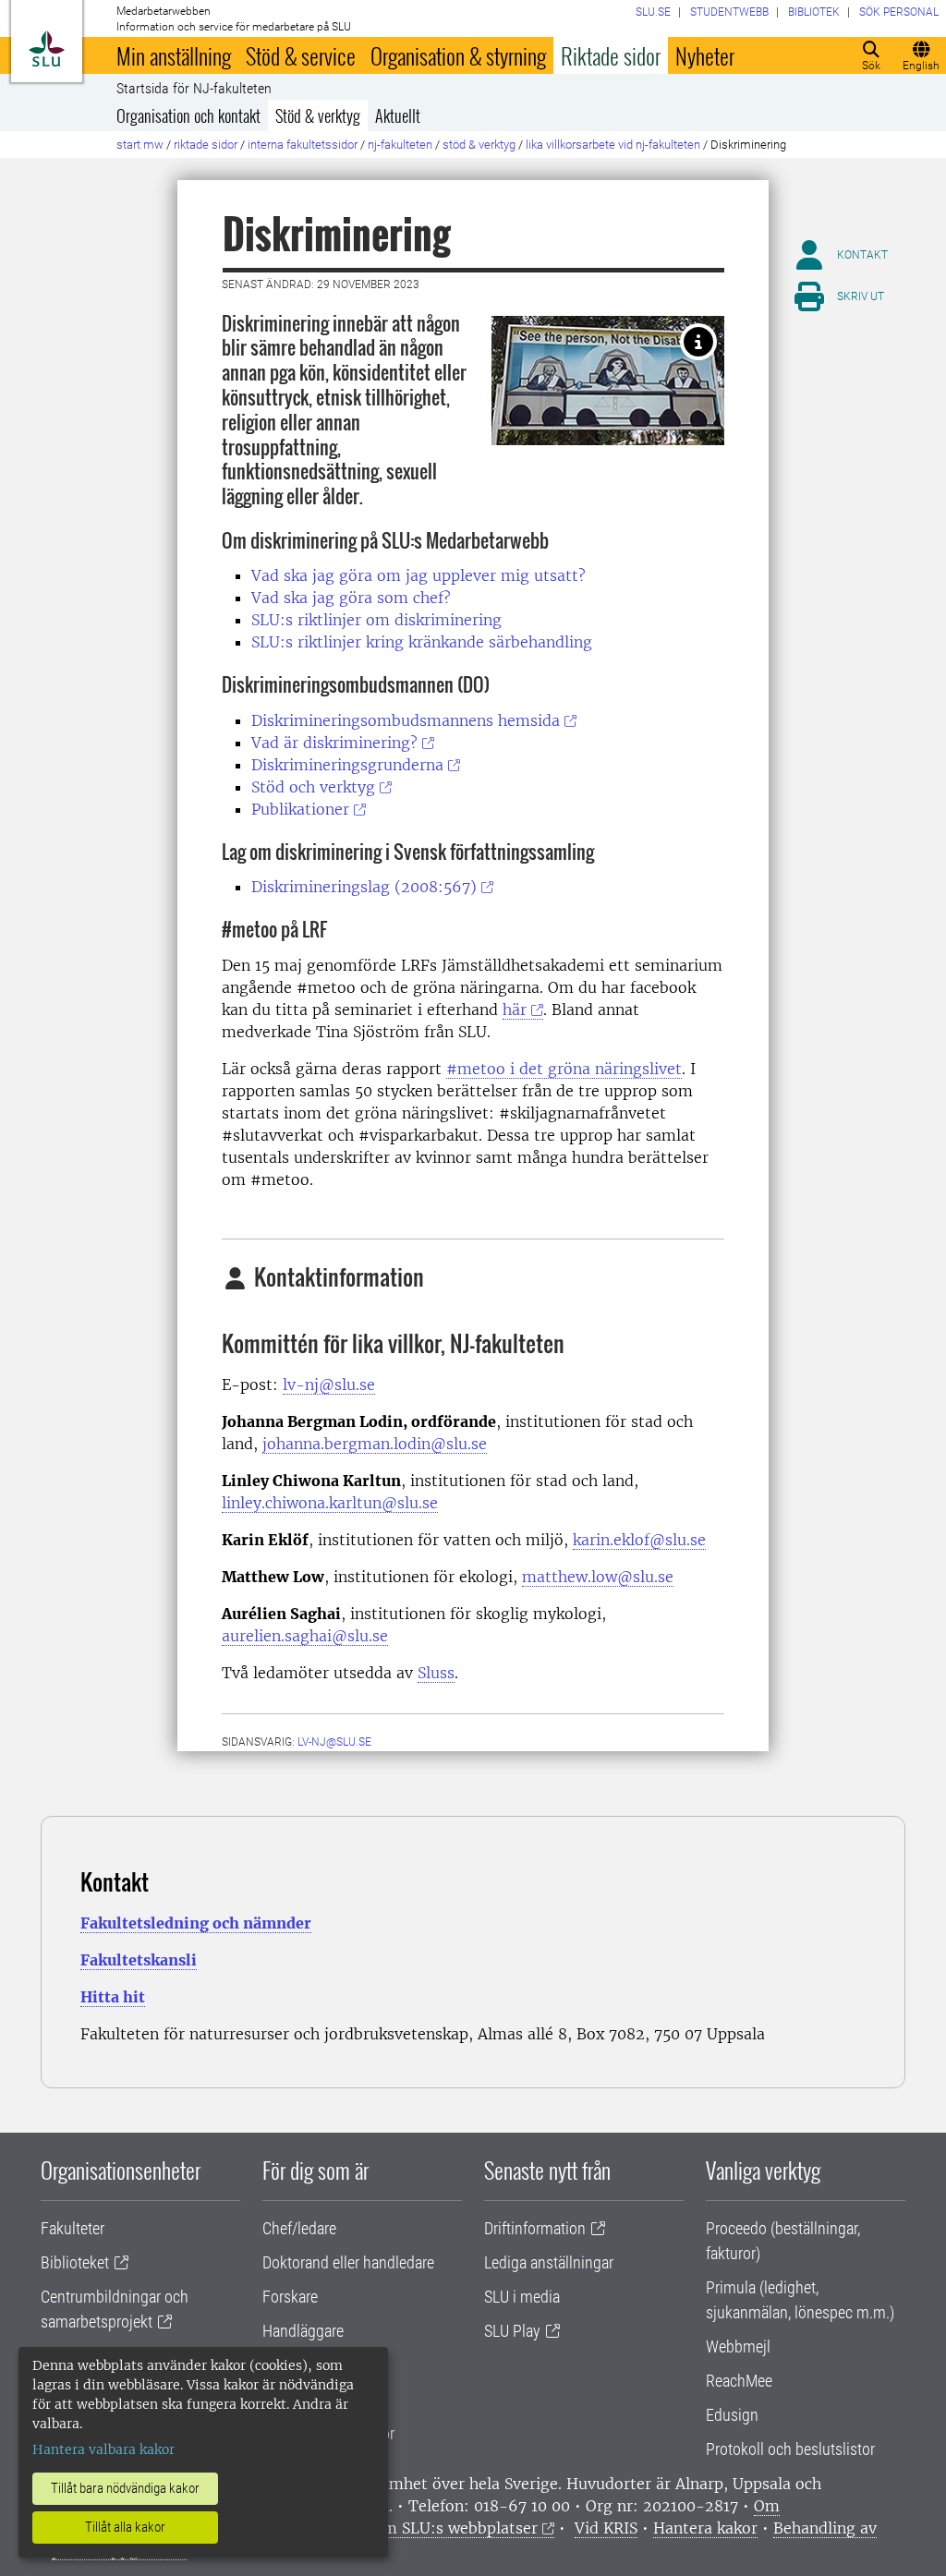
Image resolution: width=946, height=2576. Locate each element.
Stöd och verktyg (313, 787)
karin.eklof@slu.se (639, 1540)
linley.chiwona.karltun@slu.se (330, 1503)
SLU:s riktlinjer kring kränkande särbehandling (422, 642)
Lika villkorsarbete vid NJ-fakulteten (613, 145)
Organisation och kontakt (188, 115)
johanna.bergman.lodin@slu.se (375, 1444)
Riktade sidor (611, 55)
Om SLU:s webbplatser (455, 2528)
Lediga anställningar (549, 2262)
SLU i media (522, 2297)
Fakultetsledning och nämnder (196, 1923)
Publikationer (300, 809)
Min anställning (174, 55)
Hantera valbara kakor (103, 2449)
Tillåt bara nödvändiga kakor (125, 2488)
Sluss (436, 1673)
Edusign (732, 2415)
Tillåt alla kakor (125, 2527)
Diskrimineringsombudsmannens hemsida (406, 720)
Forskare (290, 2297)
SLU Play (512, 2331)
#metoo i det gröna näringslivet (564, 1069)
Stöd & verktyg (318, 115)
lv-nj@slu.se (329, 1385)
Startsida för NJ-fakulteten (194, 89)
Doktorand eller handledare (348, 2262)
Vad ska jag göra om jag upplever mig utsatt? (418, 575)
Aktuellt (398, 115)
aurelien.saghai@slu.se (305, 1636)
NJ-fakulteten (400, 145)
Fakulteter (73, 2228)
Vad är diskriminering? (334, 743)
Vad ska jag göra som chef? (351, 598)
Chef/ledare (299, 2228)
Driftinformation (535, 2228)
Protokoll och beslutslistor (790, 2449)
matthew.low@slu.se (598, 1577)
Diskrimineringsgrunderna (347, 765)
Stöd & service (301, 55)
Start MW (140, 145)
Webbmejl (738, 2346)
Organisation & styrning (458, 55)
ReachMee (739, 2381)
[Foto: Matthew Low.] (698, 342)
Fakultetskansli (139, 1960)
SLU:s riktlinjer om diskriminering (376, 620)
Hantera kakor (705, 2528)
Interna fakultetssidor (303, 145)
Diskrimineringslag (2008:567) (364, 887)
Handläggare (303, 2331)
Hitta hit (113, 1997)
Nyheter (705, 55)
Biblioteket (75, 2262)
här (515, 1010)
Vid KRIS (606, 2528)
